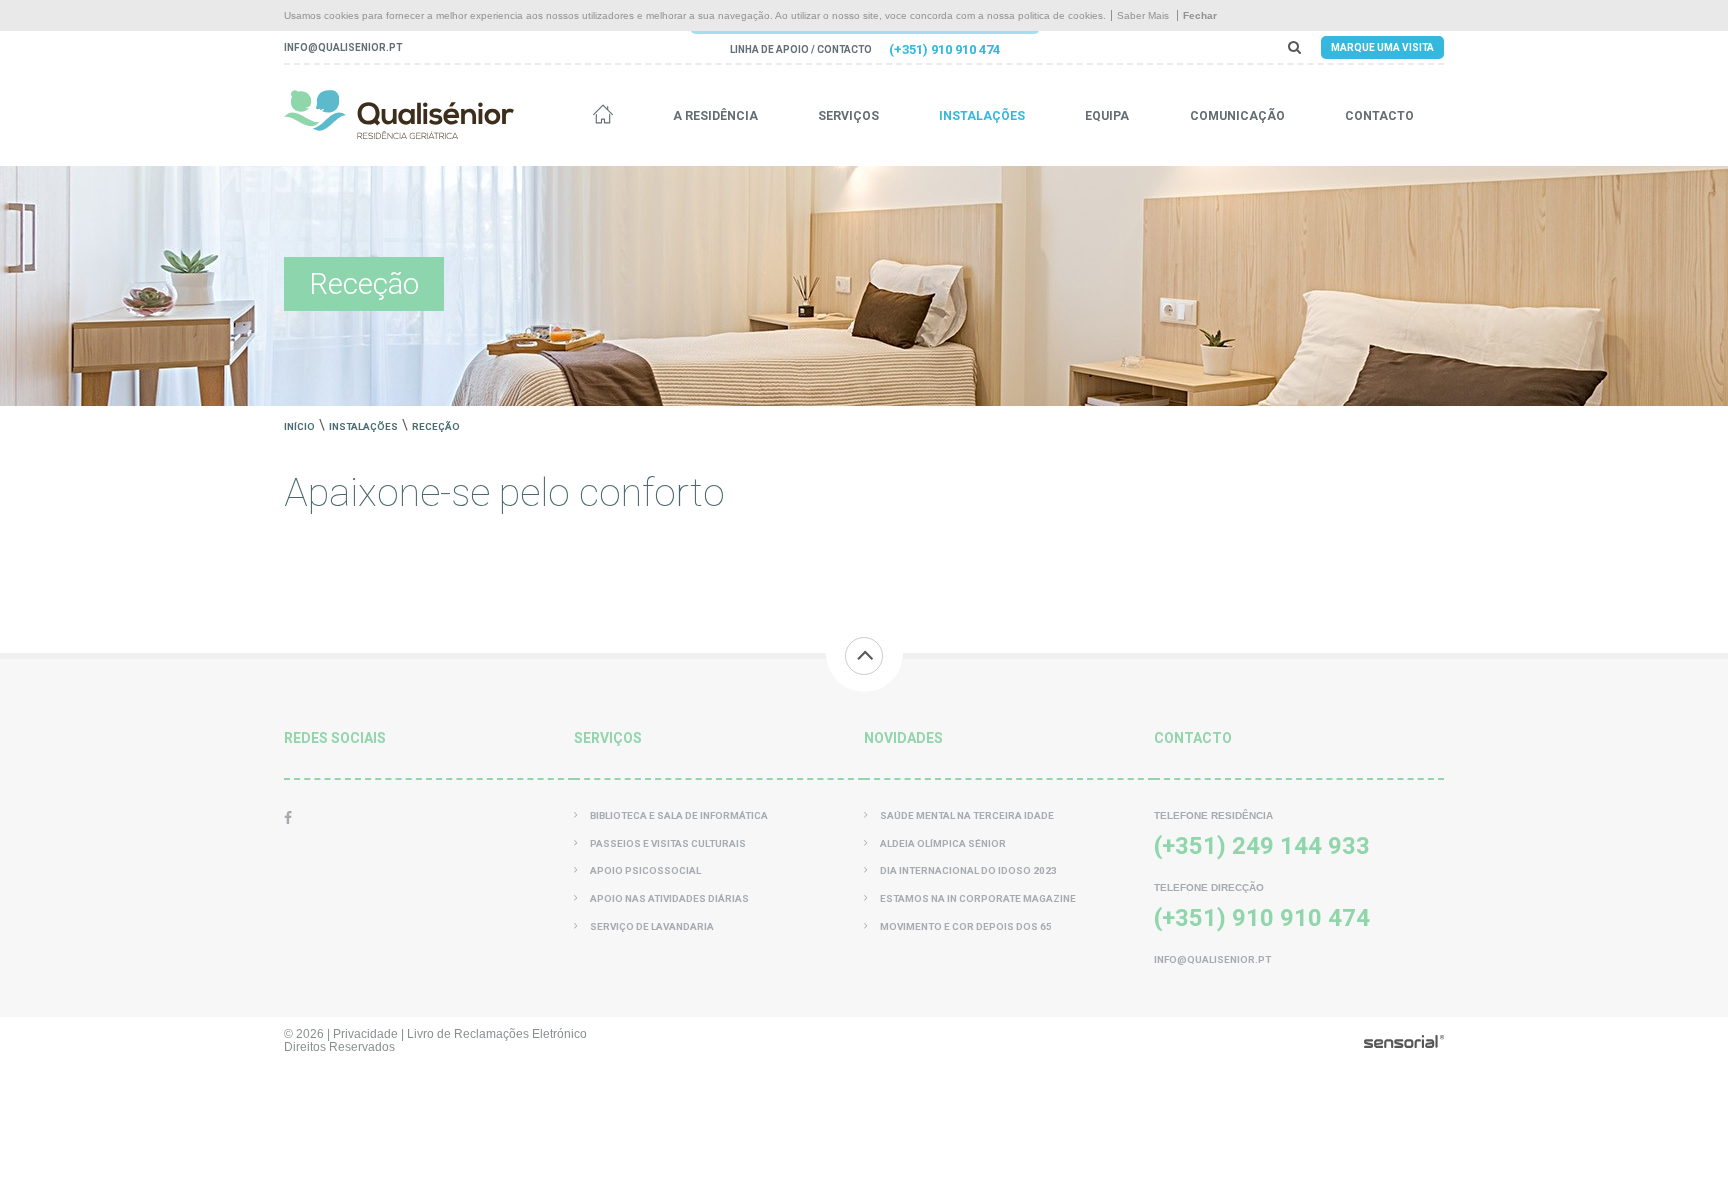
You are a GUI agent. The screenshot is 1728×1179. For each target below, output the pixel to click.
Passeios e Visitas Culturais (668, 843)
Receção (436, 426)
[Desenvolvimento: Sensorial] (1404, 1043)
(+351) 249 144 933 (1262, 846)
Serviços (848, 116)
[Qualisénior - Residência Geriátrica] (399, 114)
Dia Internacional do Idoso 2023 (968, 870)
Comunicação (1237, 116)
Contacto (1379, 116)
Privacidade (365, 1033)
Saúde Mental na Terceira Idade (967, 815)
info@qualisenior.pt (343, 47)
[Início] (603, 116)
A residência (715, 116)
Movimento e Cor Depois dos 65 (966, 926)
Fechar (1200, 15)
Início (299, 426)
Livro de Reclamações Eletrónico (497, 1033)
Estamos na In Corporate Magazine (978, 898)
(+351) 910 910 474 (944, 49)
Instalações (982, 116)
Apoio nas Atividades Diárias (669, 898)
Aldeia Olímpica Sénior (943, 843)
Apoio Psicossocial (645, 870)
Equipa (1107, 116)
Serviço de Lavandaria (652, 926)
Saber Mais (1143, 15)
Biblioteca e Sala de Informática (679, 815)
